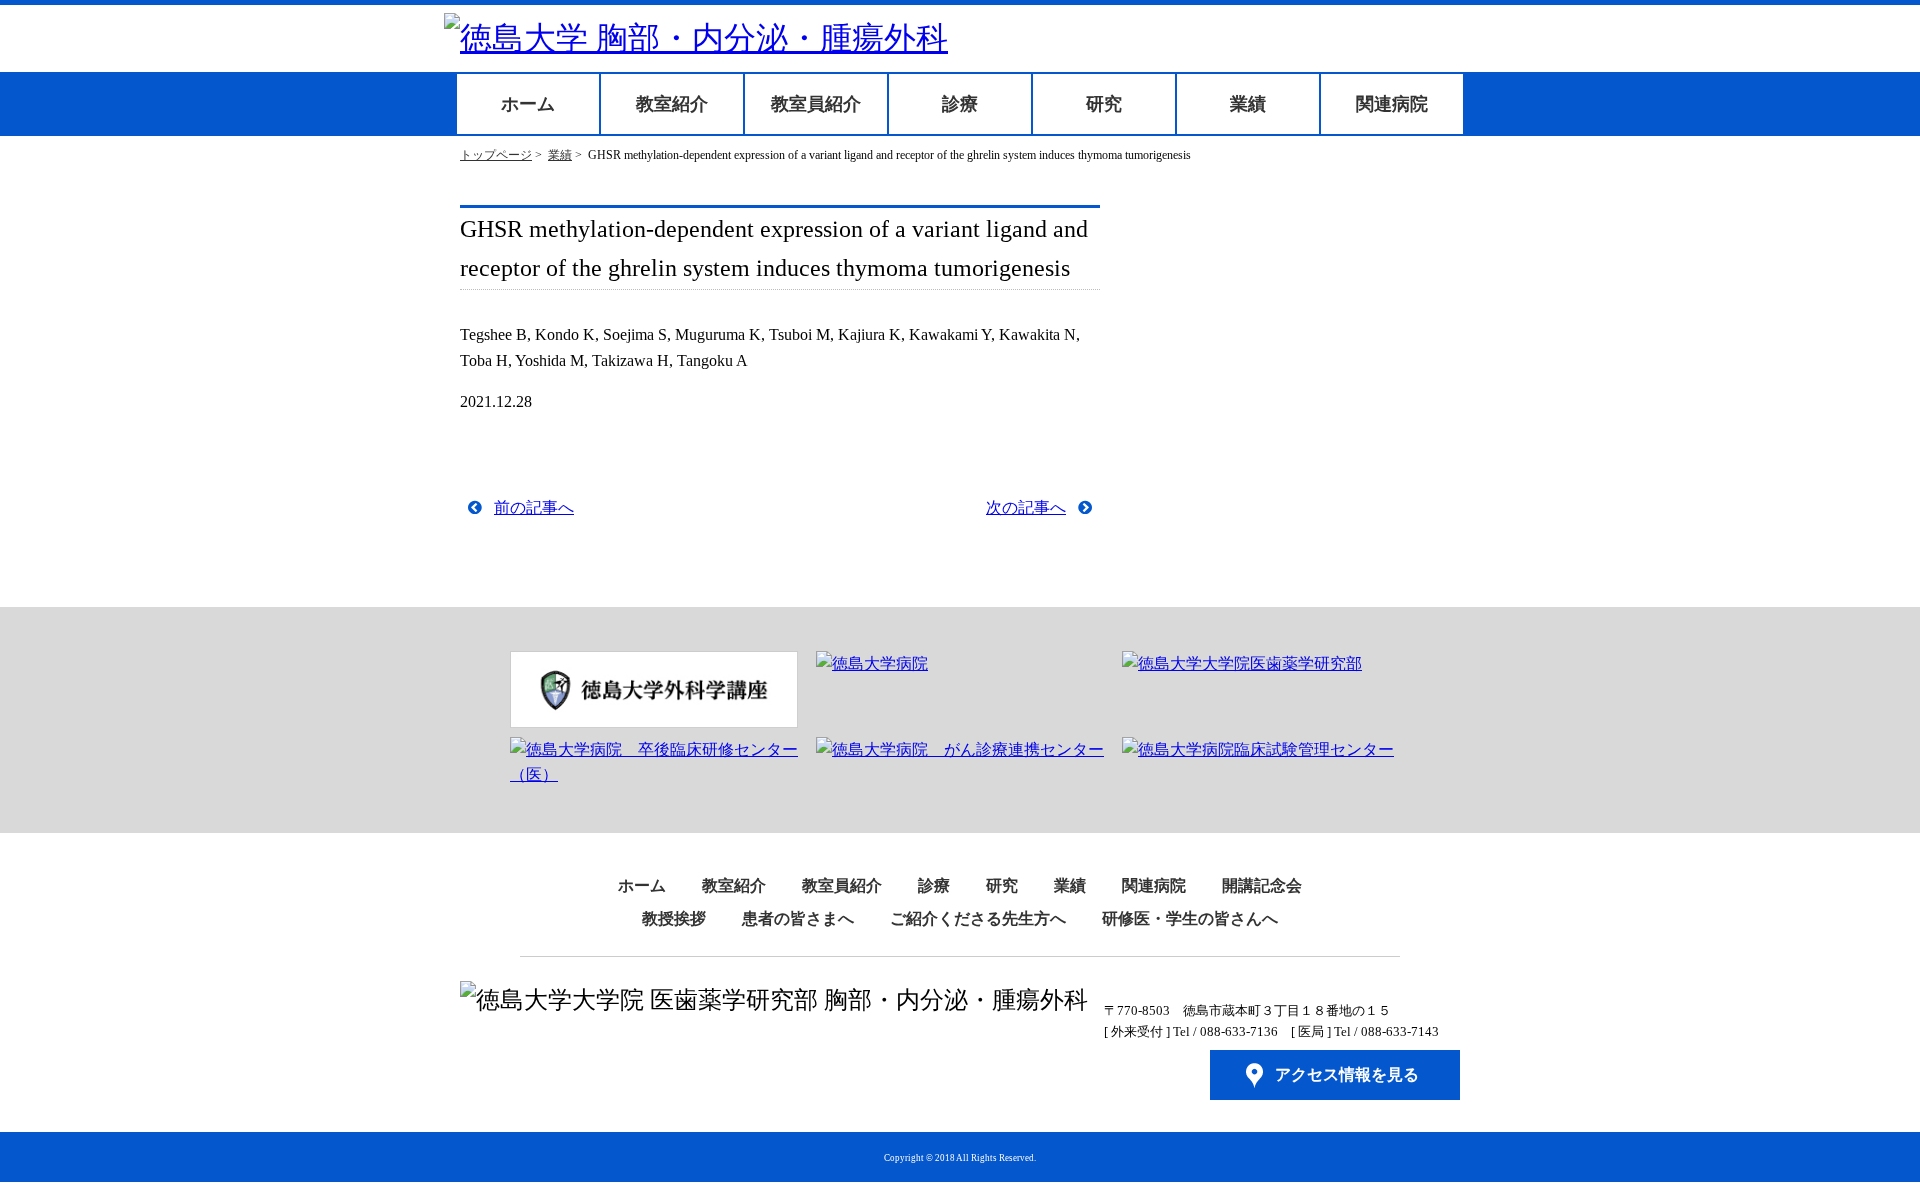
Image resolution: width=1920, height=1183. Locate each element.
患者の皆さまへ (798, 918)
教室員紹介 (816, 104)
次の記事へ (1026, 507)
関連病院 (1392, 104)
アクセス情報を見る (1347, 1074)
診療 (960, 104)
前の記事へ (534, 507)
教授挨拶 (674, 918)
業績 (1248, 104)
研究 (1104, 104)
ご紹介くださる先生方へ (978, 918)
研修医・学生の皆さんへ (1190, 918)
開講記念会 (1262, 885)
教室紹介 (672, 104)
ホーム (528, 104)
